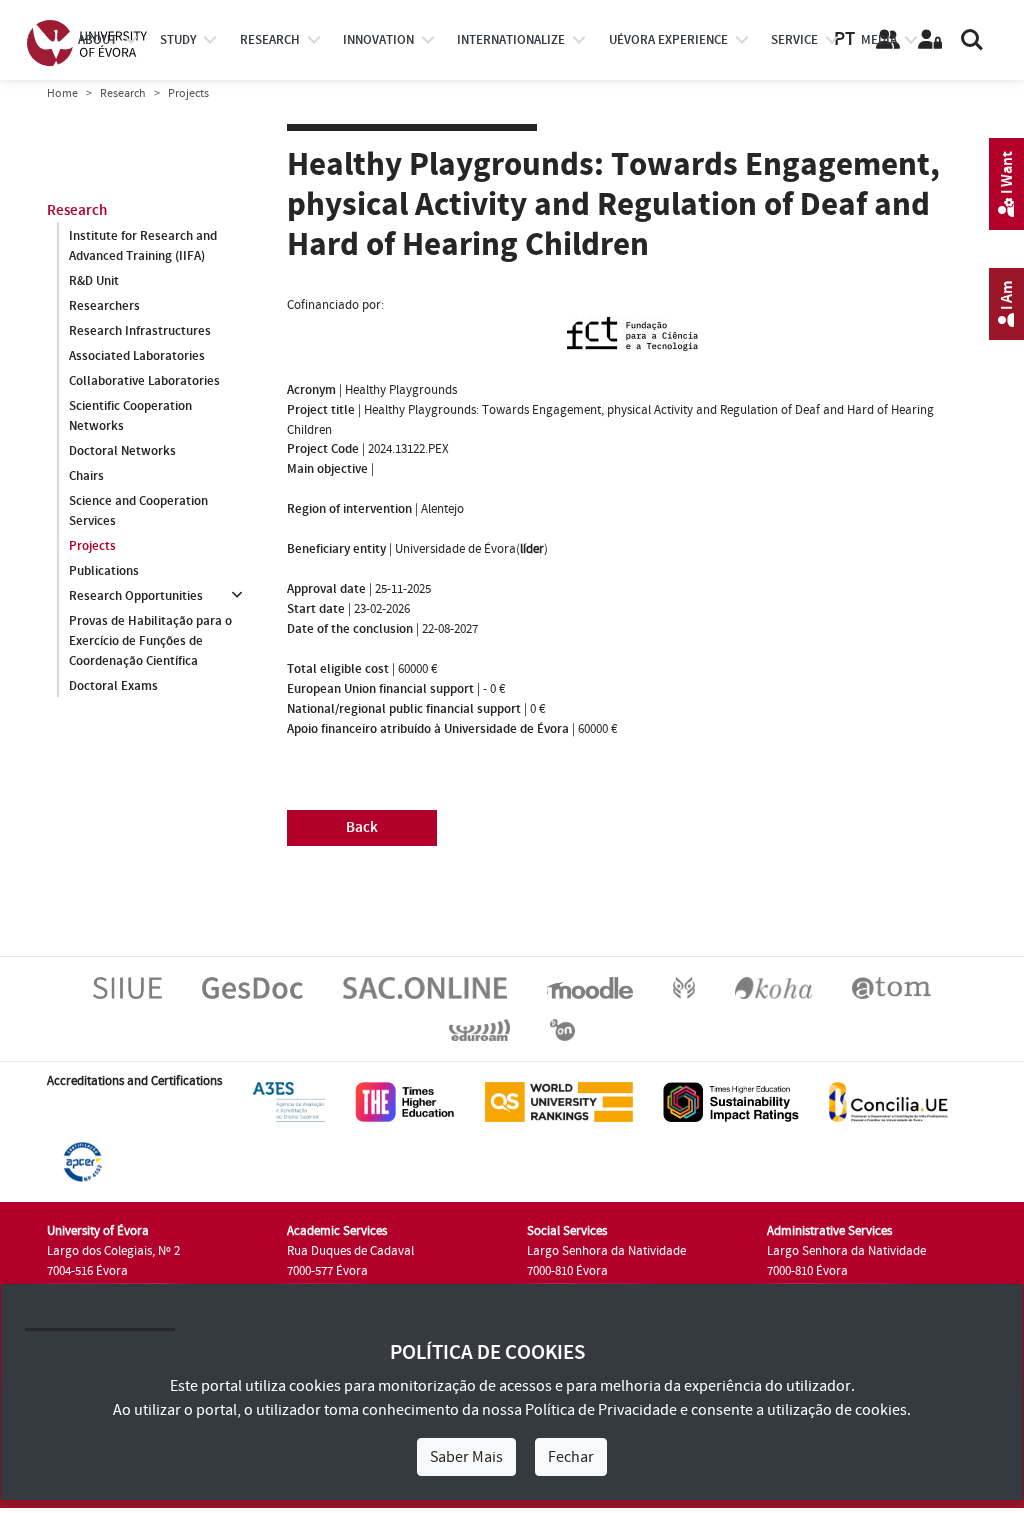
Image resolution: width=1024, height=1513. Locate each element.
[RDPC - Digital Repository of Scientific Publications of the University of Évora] (684, 987)
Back (362, 827)
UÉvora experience (668, 40)
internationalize (511, 40)
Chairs (86, 476)
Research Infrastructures (140, 331)
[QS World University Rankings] (559, 1101)
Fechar (571, 1457)
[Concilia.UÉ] (888, 1101)
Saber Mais (466, 1457)
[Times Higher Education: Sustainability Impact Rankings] (731, 1101)
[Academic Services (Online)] (425, 987)
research (270, 40)
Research (123, 93)
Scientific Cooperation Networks (130, 416)
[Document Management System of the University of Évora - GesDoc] (252, 987)
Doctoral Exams (113, 686)
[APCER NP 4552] (82, 1161)
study (178, 40)
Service (794, 40)
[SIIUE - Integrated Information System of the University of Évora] (127, 987)
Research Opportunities (136, 596)
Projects (92, 546)
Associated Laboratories (137, 356)
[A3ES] (289, 1101)
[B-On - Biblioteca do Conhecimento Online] (562, 1029)
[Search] (972, 40)
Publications (104, 571)
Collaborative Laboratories (144, 381)
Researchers (104, 306)
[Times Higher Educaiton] (405, 1101)
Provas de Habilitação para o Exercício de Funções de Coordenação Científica (150, 641)
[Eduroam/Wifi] (479, 1029)
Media (879, 40)
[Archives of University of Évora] (891, 987)
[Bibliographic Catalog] (773, 987)
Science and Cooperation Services (138, 511)
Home (62, 93)
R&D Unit (94, 281)
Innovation (378, 40)
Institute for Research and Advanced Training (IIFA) (143, 246)
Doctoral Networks (122, 451)
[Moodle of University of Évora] (589, 987)
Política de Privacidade (601, 1410)
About (97, 40)
